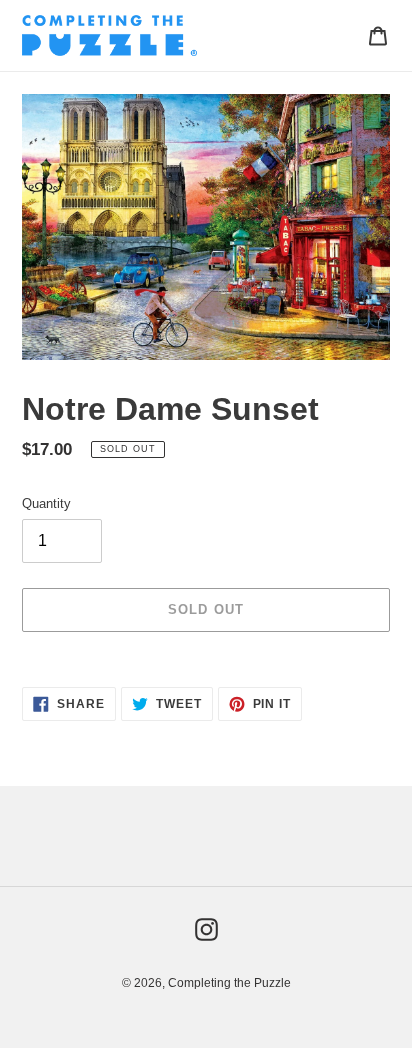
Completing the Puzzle (229, 983)
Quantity (46, 503)
